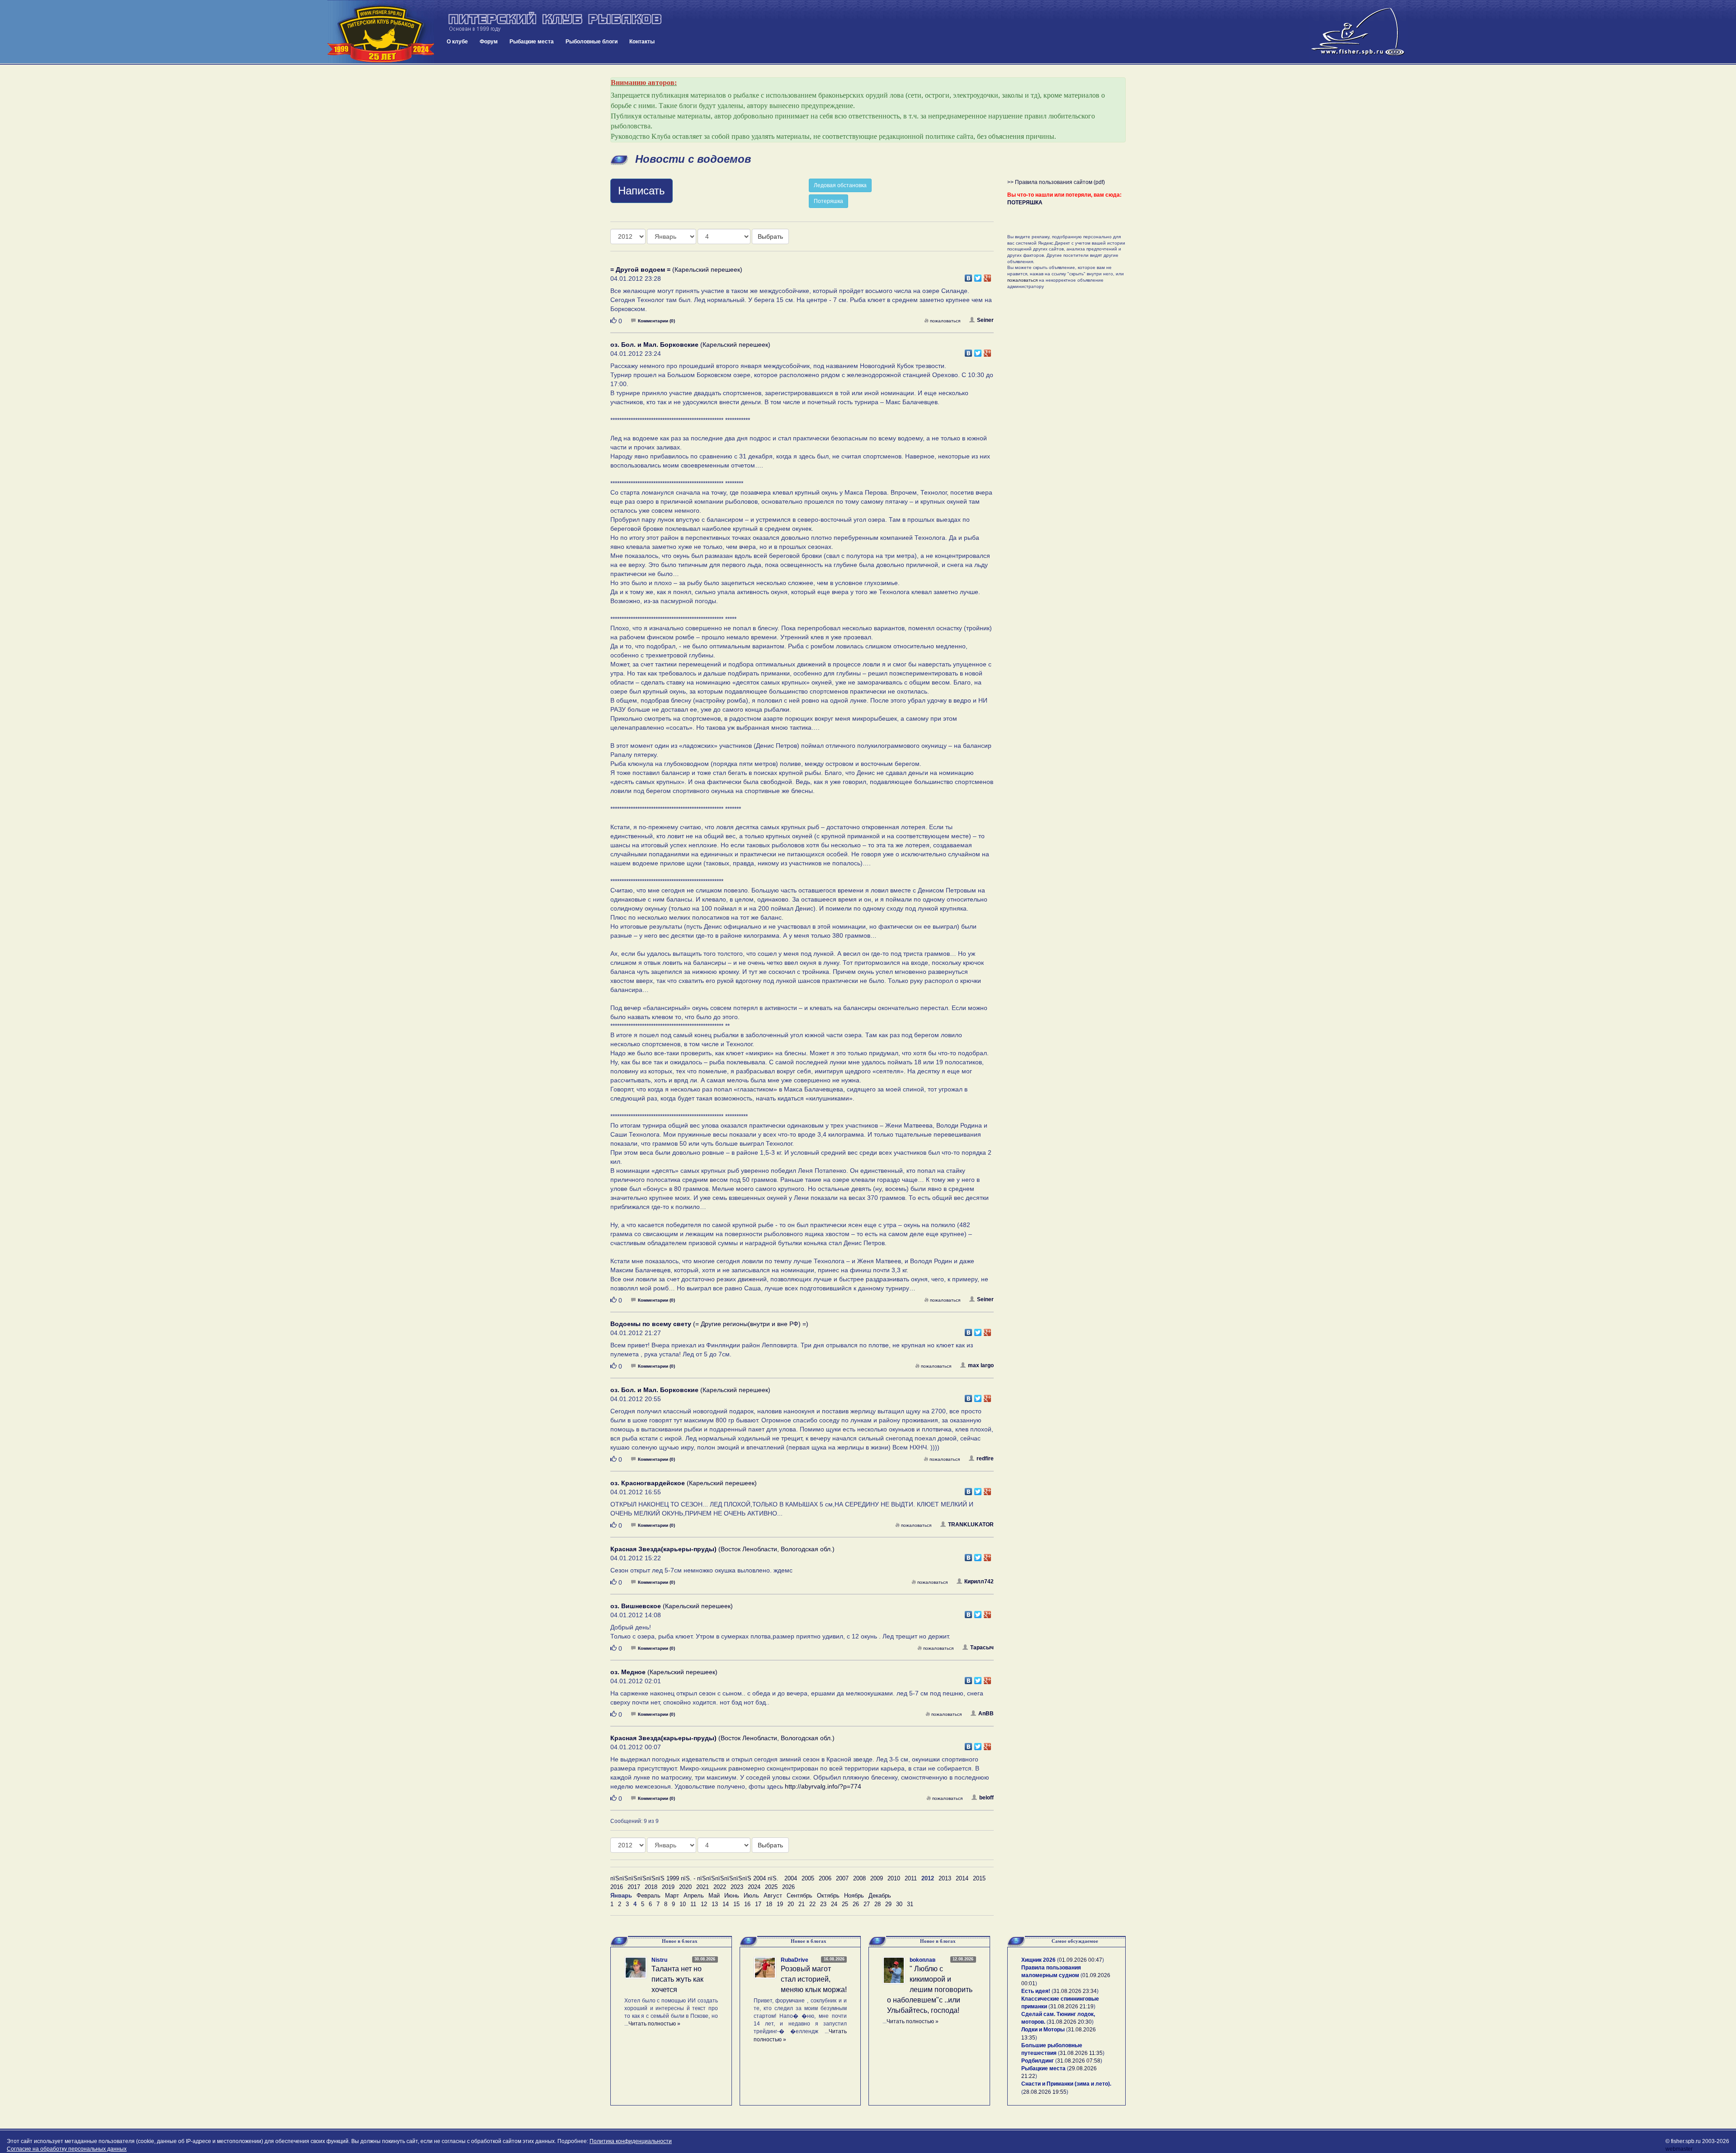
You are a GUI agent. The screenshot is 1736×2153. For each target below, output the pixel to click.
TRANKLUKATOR (971, 1525)
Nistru (659, 1960)
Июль (751, 1896)
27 (867, 1904)
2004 (791, 1878)
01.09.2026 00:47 (1080, 1960)
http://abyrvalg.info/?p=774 (823, 1786)
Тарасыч (982, 1648)
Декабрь (880, 1896)
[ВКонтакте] (969, 276)
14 (726, 1904)
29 (888, 1904)
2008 (859, 1878)
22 (812, 1904)
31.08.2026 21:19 (1072, 2007)
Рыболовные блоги (592, 42)
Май (714, 1896)
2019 (668, 1887)
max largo (981, 1365)
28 (877, 1904)
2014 (962, 1878)
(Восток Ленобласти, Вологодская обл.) (722, 1549)
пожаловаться (945, 321)
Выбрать (770, 236)
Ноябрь (854, 1896)
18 (769, 1904)
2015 (979, 1878)
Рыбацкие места (532, 42)
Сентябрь (800, 1896)
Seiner (985, 320)
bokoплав (922, 1960)
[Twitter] (978, 276)
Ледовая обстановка (840, 185)
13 (715, 1904)
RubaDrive (795, 1960)
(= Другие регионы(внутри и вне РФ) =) (709, 1324)
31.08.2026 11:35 (1081, 2053)
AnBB (986, 1714)
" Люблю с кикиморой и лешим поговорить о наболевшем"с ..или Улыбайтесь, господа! (930, 1989)
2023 (737, 1887)
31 (910, 1904)
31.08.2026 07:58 (1079, 2061)
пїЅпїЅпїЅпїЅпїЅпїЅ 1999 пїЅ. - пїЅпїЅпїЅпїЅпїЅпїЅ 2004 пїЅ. (694, 1878)
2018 (651, 1887)
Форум (489, 42)
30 (899, 1904)
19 (780, 1904)
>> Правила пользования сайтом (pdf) (1056, 182)
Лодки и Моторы (1043, 2030)
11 (693, 1904)
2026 (788, 1887)
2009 (877, 1878)
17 (758, 1904)
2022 (720, 1887)
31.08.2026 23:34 (1075, 1991)
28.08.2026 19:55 (1045, 2092)
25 (845, 1904)
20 (791, 1904)
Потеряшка (828, 201)
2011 (911, 1878)
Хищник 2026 (1038, 1960)
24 (834, 1904)
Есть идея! (1036, 1991)
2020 (685, 1887)
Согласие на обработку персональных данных (67, 2149)
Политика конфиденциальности (631, 2141)
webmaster (1679, 2149)
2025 (771, 1887)
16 (747, 1904)
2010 (894, 1878)
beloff (986, 1798)
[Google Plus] (988, 276)
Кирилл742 (979, 1582)
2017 (634, 1887)
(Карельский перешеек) (676, 269)
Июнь (732, 1896)
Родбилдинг (1038, 2061)
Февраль (649, 1896)
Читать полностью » (654, 2024)
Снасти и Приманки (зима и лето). (1066, 2084)
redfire (985, 1459)
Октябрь (828, 1896)
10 (683, 1904)
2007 (842, 1878)
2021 (703, 1887)
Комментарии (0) (656, 321)
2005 (808, 1878)
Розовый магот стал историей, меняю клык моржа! (814, 1979)
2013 (945, 1878)
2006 (825, 1878)
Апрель (694, 1896)
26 (856, 1904)
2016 (617, 1887)
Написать (642, 191)
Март (672, 1896)
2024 (754, 1887)
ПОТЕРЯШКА (1025, 203)
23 (823, 1904)
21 (802, 1904)
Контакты (642, 42)
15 (736, 1904)
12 (704, 1904)
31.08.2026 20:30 (1070, 2022)
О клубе (457, 42)
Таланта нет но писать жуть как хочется (677, 1979)
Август (773, 1896)
